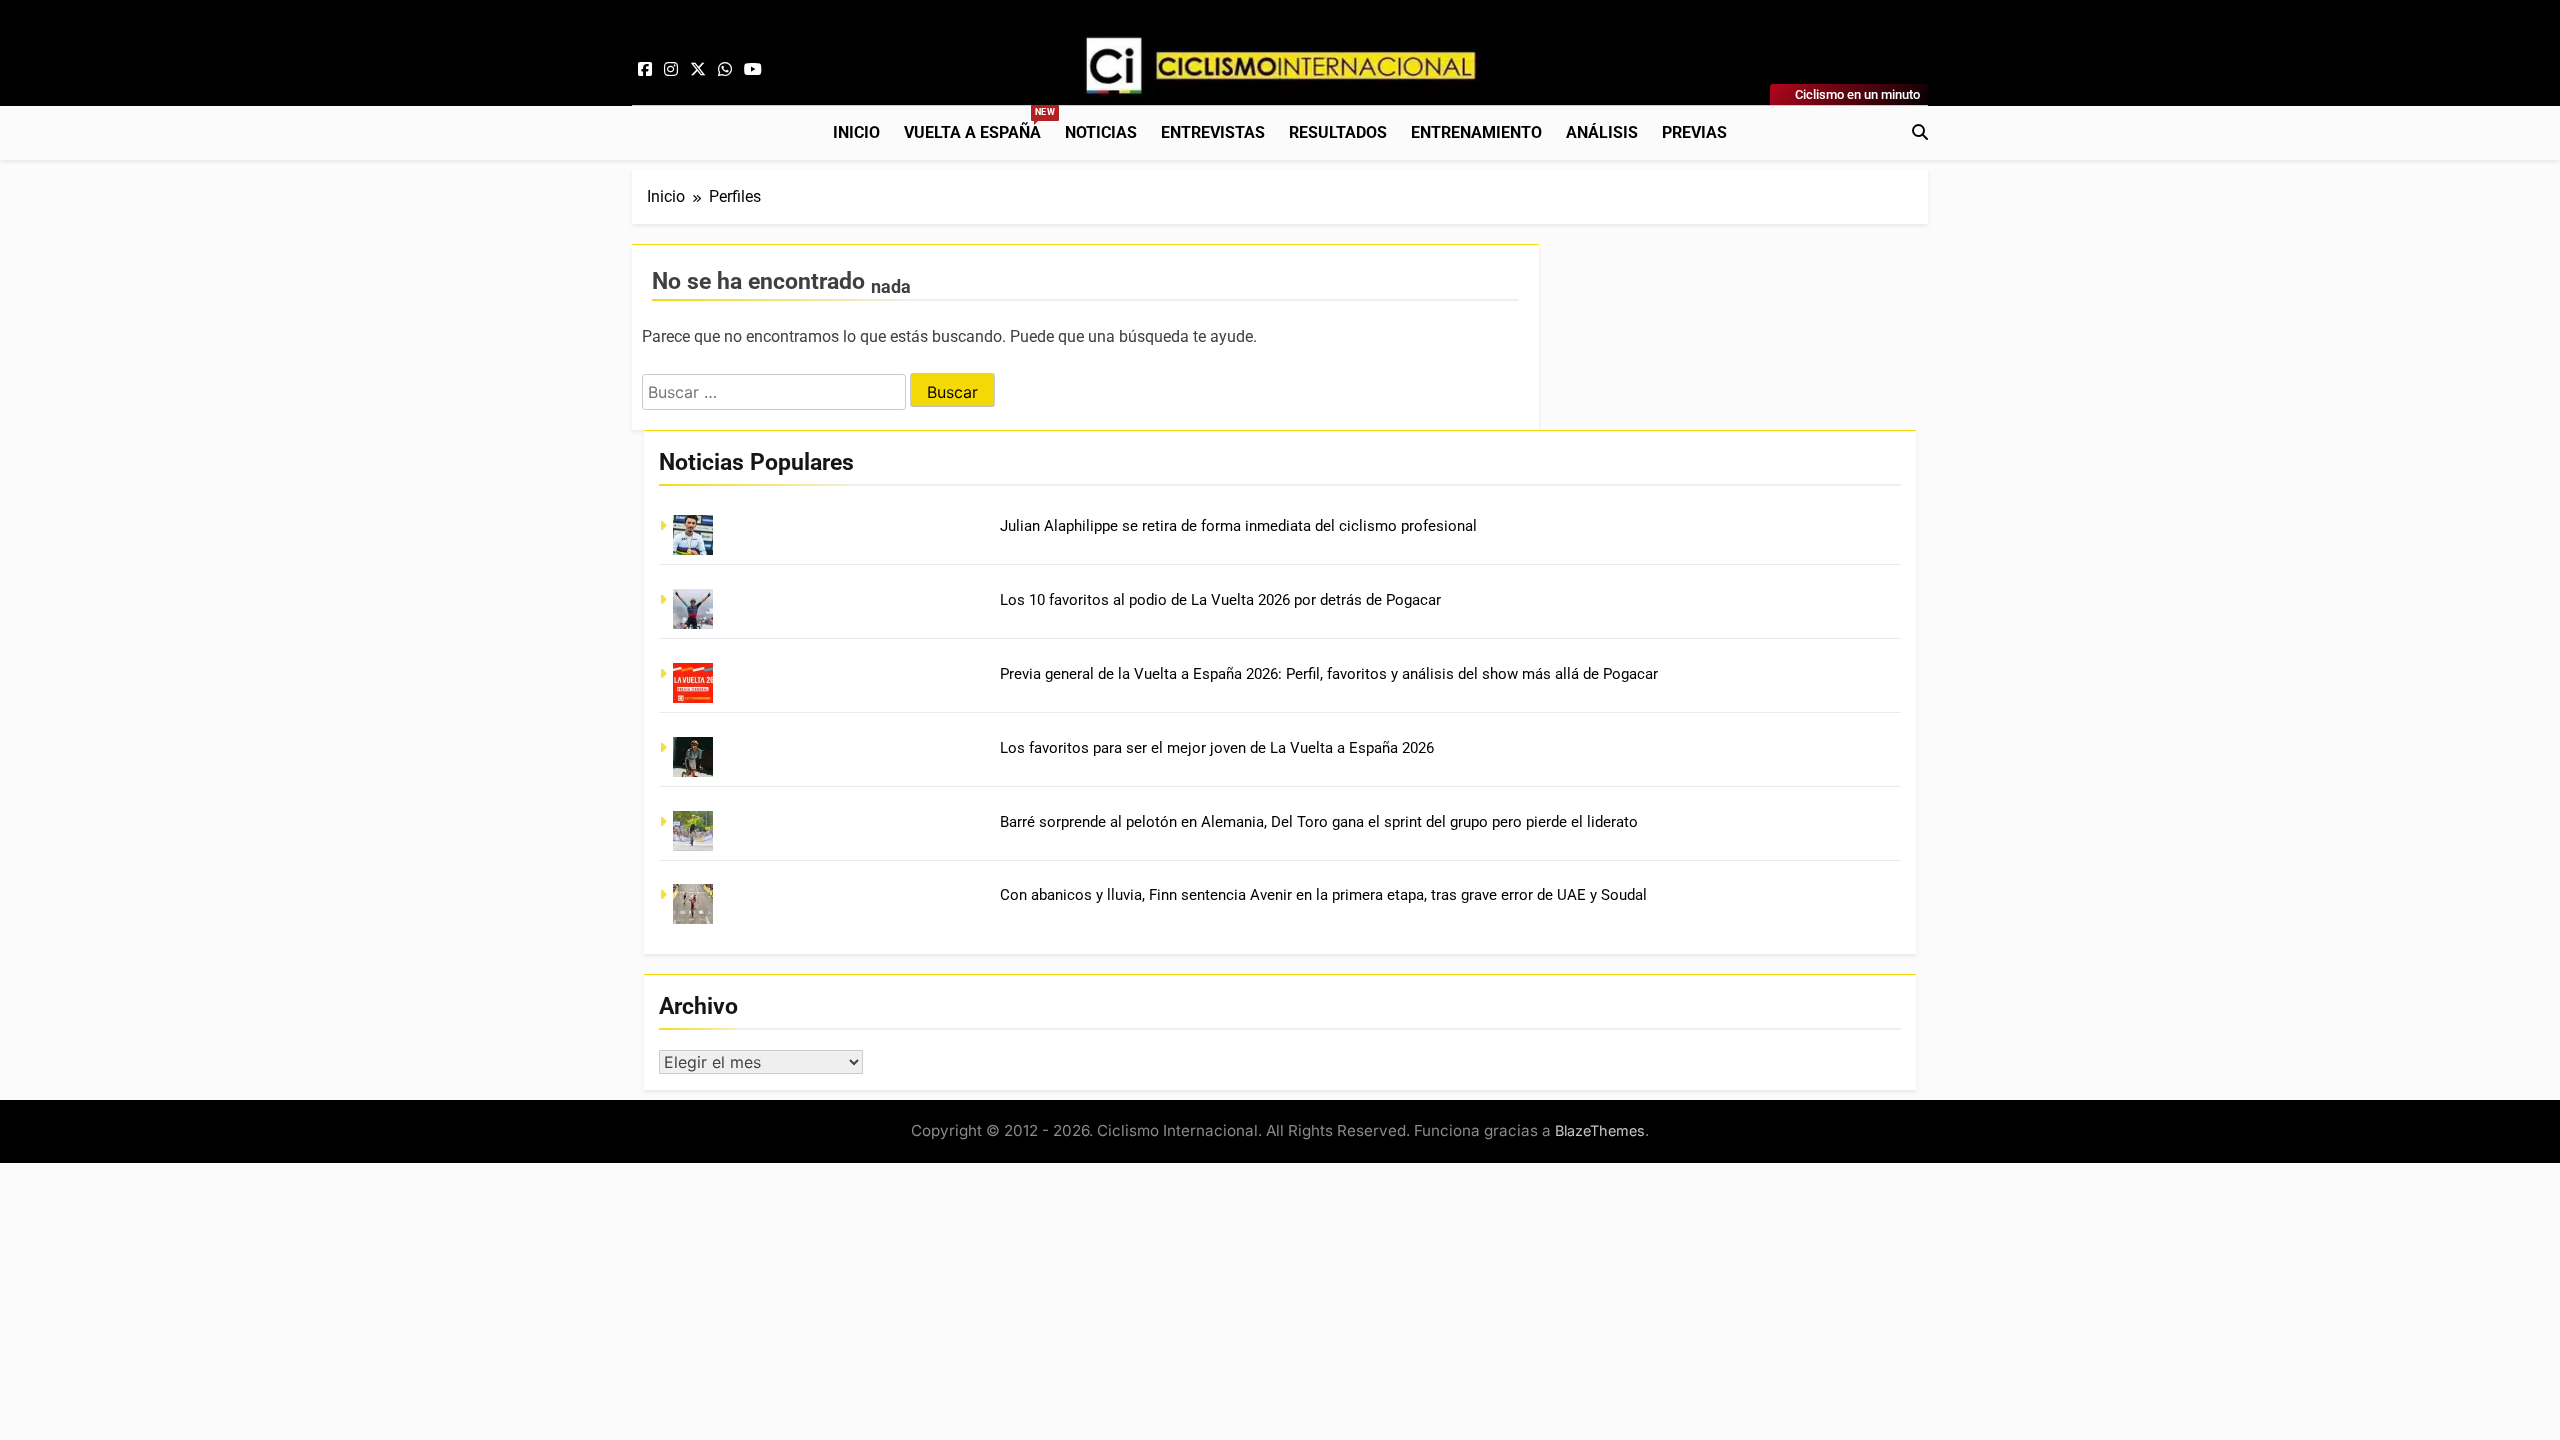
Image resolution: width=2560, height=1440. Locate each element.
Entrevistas (1213, 132)
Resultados (1338, 132)
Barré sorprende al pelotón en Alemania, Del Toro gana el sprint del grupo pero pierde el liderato (1319, 822)
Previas (1694, 132)
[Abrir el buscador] (1920, 132)
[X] (698, 70)
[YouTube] (753, 70)
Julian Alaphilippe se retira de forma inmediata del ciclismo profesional (1238, 526)
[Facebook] (645, 70)
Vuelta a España (978, 124)
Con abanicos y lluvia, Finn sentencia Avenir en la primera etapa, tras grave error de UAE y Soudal (1323, 895)
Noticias (1101, 132)
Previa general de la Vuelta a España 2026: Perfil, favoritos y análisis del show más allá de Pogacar (1329, 674)
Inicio (856, 132)
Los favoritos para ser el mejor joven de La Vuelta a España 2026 (1217, 748)
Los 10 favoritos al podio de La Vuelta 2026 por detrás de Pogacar (1220, 600)
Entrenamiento (1476, 132)
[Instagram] (671, 70)
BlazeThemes (1600, 1130)
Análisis (1602, 132)
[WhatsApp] (725, 70)
